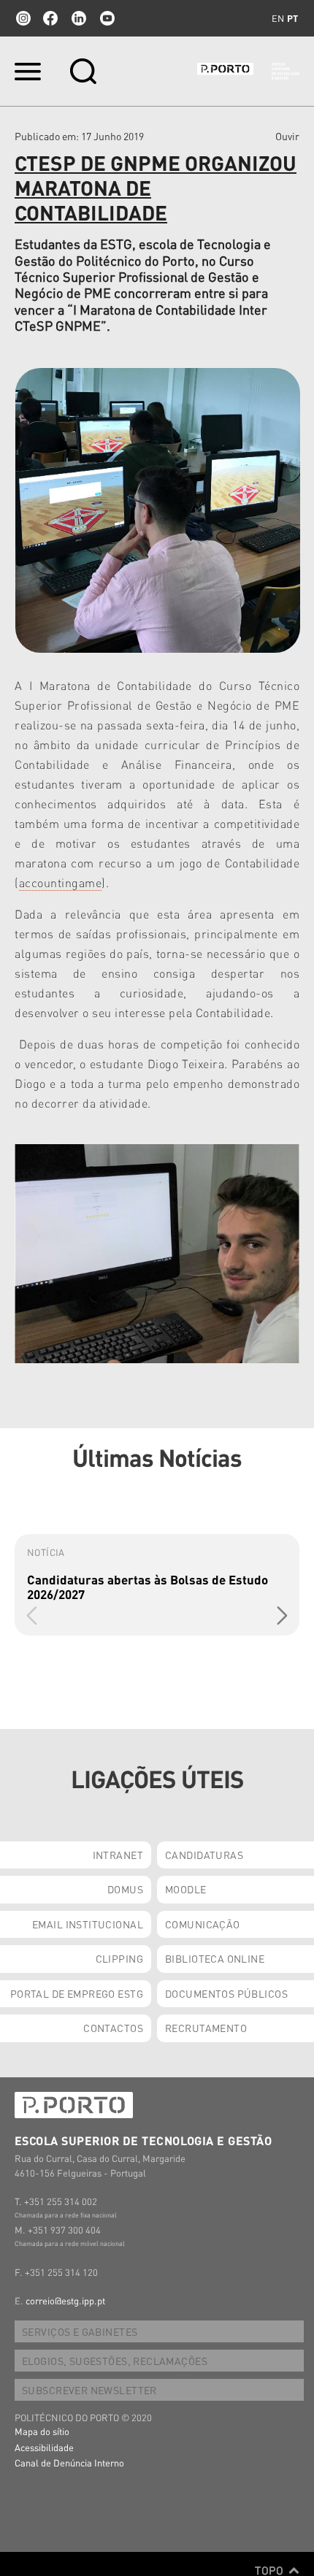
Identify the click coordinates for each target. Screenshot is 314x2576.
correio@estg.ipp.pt (65, 2300)
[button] (282, 1615)
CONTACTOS (113, 2028)
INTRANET (118, 1855)
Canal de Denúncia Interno (69, 2462)
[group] (157, 1585)
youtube (107, 18)
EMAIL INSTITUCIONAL (88, 1924)
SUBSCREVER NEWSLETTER (89, 2390)
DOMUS (125, 1889)
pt (292, 18)
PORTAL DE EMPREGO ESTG (77, 1993)
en (278, 18)
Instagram (22, 18)
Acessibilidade (44, 2447)
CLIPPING (119, 1958)
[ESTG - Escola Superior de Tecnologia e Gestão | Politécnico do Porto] (248, 72)
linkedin (79, 18)
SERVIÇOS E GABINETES (80, 2331)
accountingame (61, 882)
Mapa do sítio (42, 2431)
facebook (50, 18)
